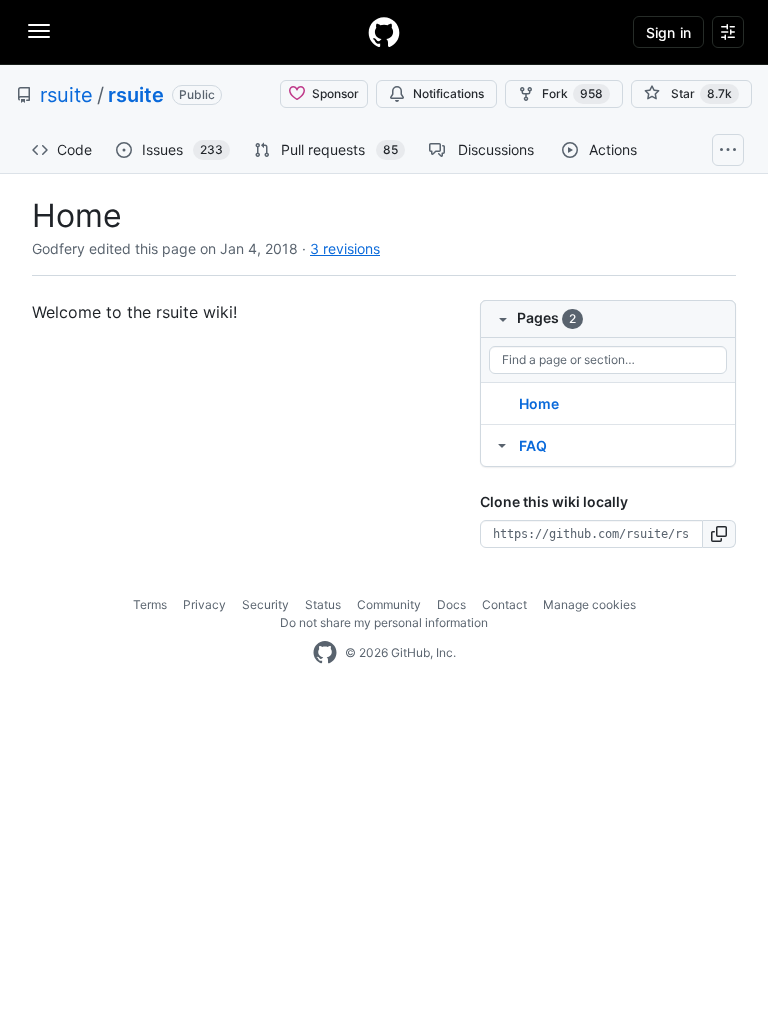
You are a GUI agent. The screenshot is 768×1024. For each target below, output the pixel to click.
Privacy (204, 604)
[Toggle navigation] (39, 31)
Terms (150, 604)
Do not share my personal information (384, 622)
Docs (451, 604)
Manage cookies (589, 604)
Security (265, 604)
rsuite (66, 95)
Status (323, 604)
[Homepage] (384, 32)
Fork (572, 93)
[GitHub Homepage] (325, 653)
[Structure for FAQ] (502, 445)
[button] (719, 534)
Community (389, 604)
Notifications (448, 93)
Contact (504, 604)
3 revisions (345, 248)
